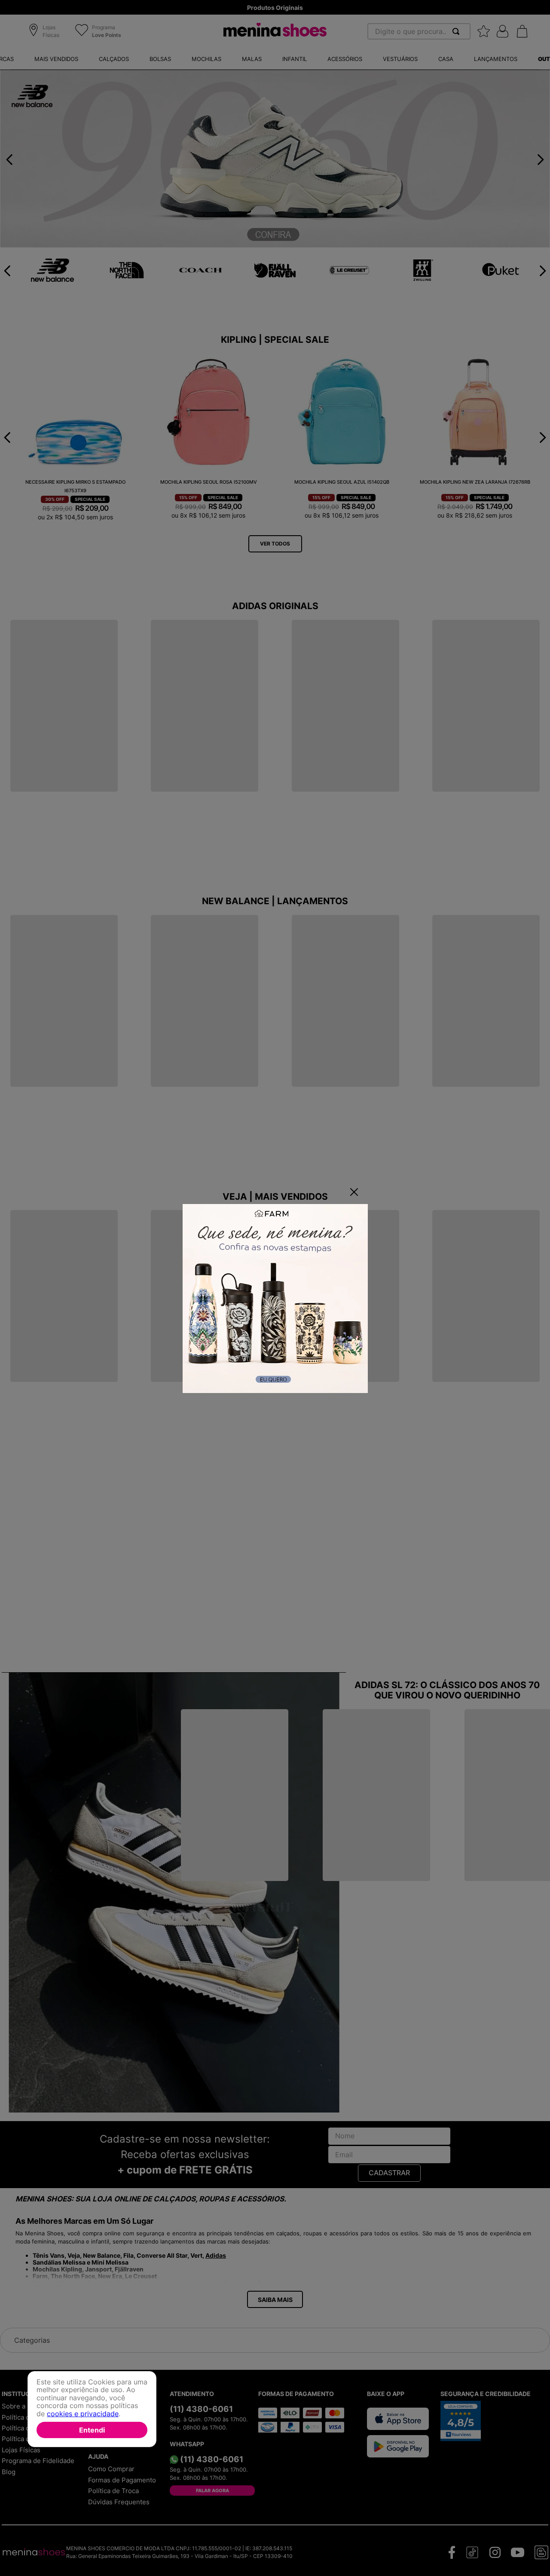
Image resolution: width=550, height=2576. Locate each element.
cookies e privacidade (83, 2413)
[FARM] (275, 1299)
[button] (45, 32)
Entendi (92, 2430)
